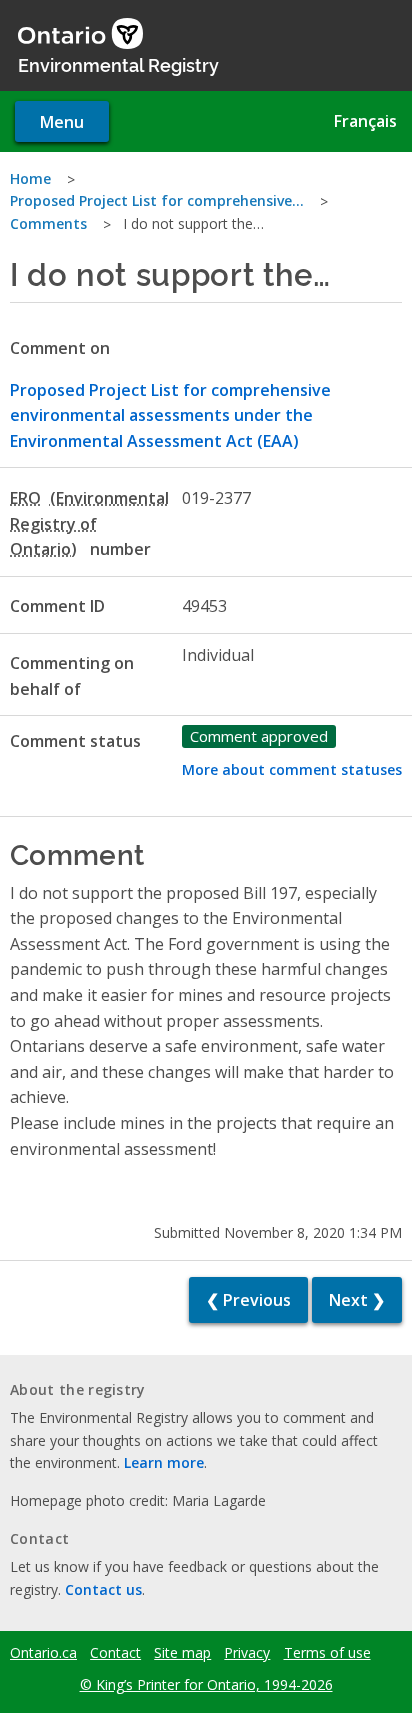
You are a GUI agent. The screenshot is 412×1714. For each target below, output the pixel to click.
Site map (182, 1653)
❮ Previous (248, 1300)
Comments (48, 223)
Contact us (103, 1589)
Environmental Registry (118, 64)
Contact (115, 1653)
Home (30, 178)
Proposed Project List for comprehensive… (157, 200)
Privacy (247, 1653)
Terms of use (327, 1653)
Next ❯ (357, 1300)
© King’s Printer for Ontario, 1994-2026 (206, 1684)
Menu (62, 122)
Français (365, 121)
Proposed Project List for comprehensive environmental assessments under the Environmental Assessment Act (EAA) (170, 415)
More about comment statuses (292, 769)
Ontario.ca (43, 1653)
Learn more (164, 1462)
